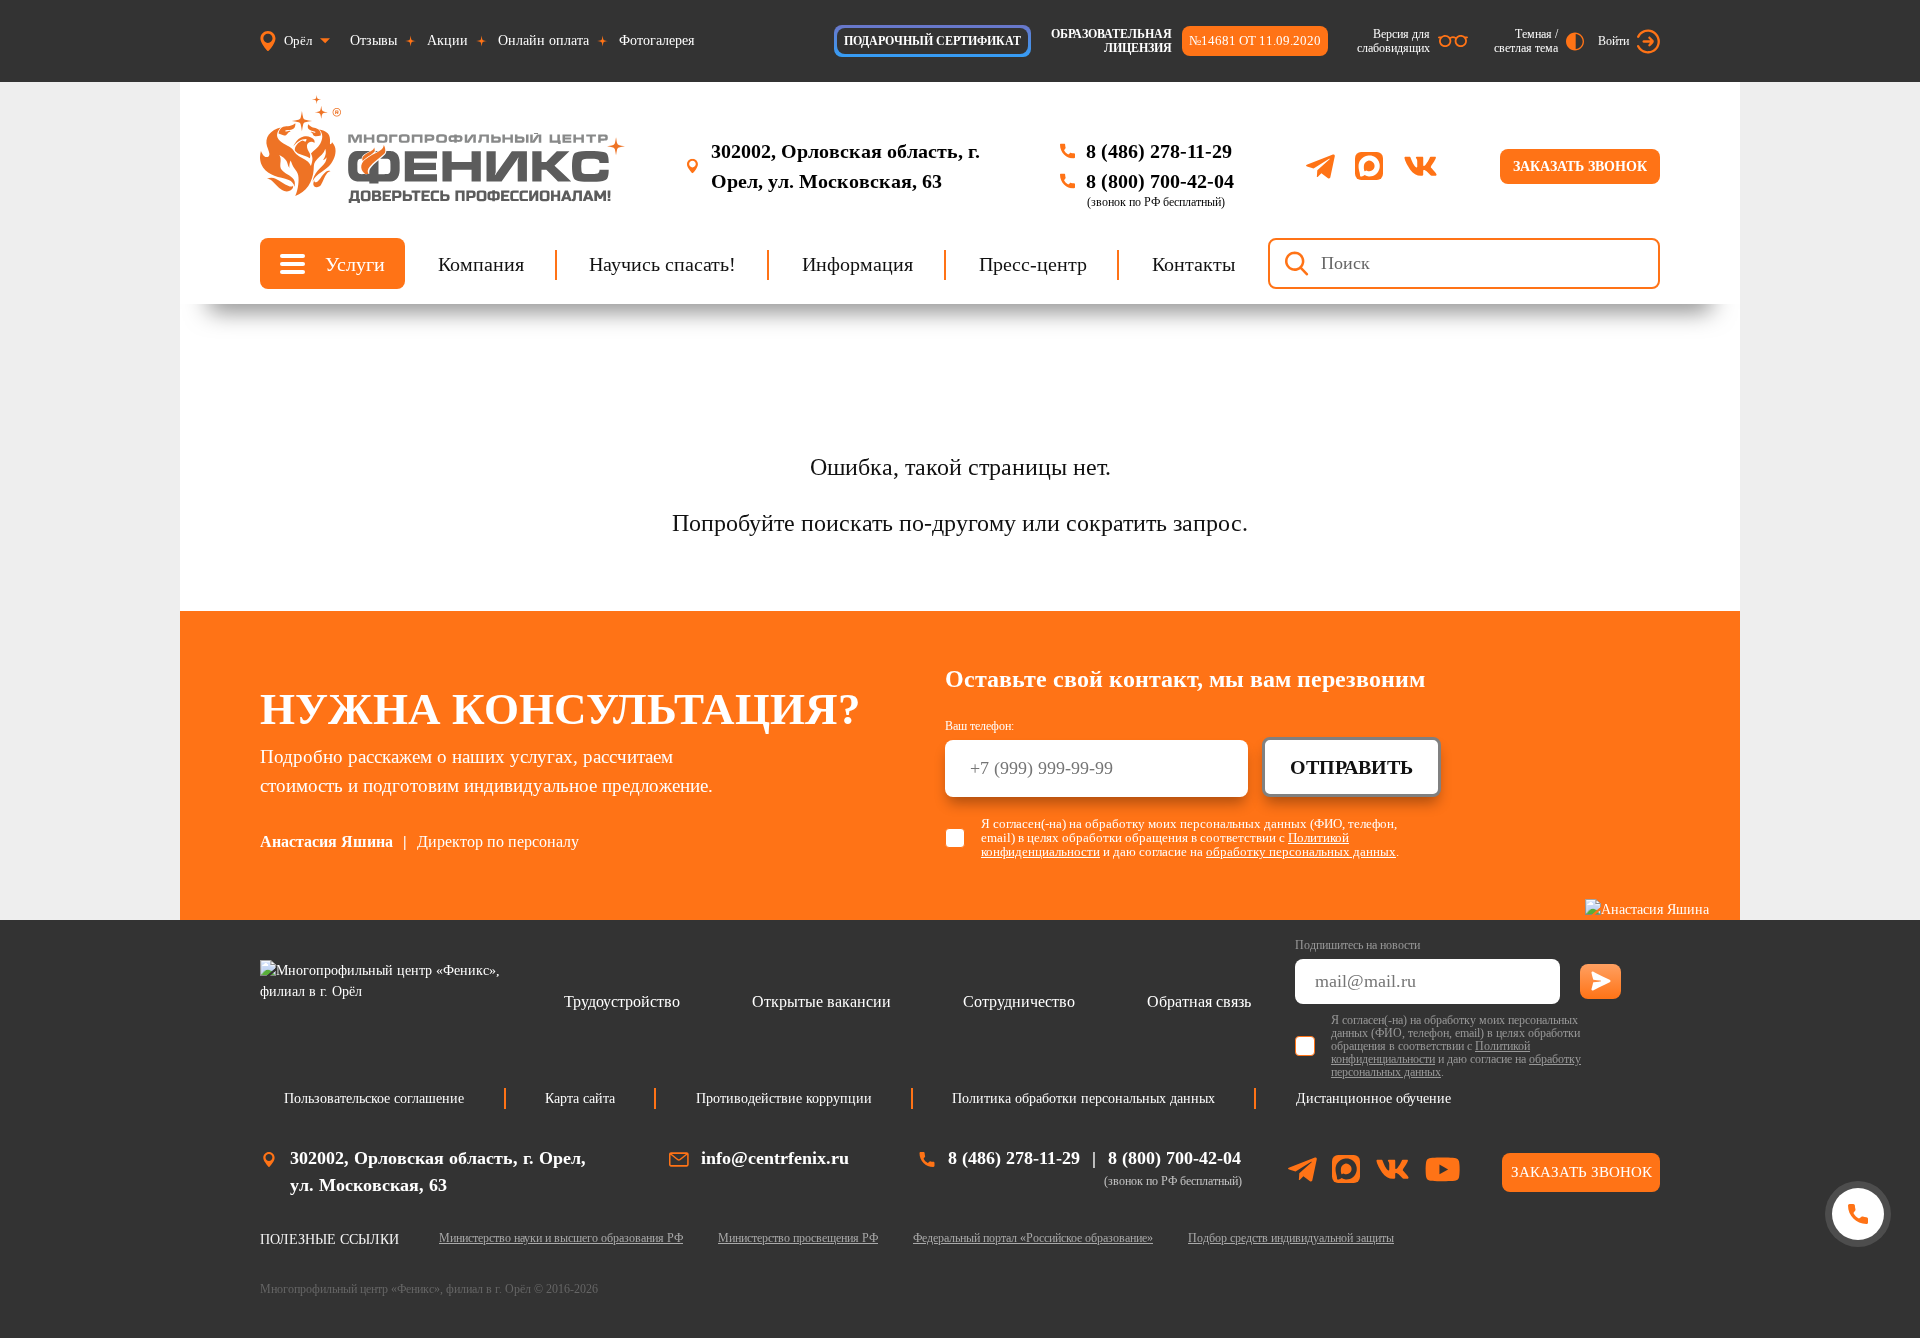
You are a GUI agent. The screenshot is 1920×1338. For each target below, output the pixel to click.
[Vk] (1420, 166)
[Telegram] (1320, 166)
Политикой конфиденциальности (1430, 1052)
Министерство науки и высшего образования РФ (561, 1238)
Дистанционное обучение (1373, 1098)
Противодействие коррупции (784, 1098)
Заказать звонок (1580, 166)
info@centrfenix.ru (775, 1158)
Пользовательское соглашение (374, 1098)
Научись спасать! (662, 263)
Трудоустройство (622, 1001)
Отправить (1351, 767)
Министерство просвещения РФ (798, 1238)
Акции (447, 40)
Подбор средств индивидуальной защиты (1291, 1238)
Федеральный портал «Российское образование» (1033, 1238)
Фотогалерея (656, 40)
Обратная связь (1199, 1001)
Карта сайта (580, 1098)
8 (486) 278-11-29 (1159, 151)
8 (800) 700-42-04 (1160, 181)
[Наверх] (1857, 1290)
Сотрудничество (1019, 1001)
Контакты (1193, 263)
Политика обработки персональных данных (1083, 1098)
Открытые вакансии (821, 1001)
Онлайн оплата (543, 40)
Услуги (355, 263)
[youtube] (1442, 1172)
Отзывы (373, 40)
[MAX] (1369, 166)
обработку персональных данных (1301, 851)
